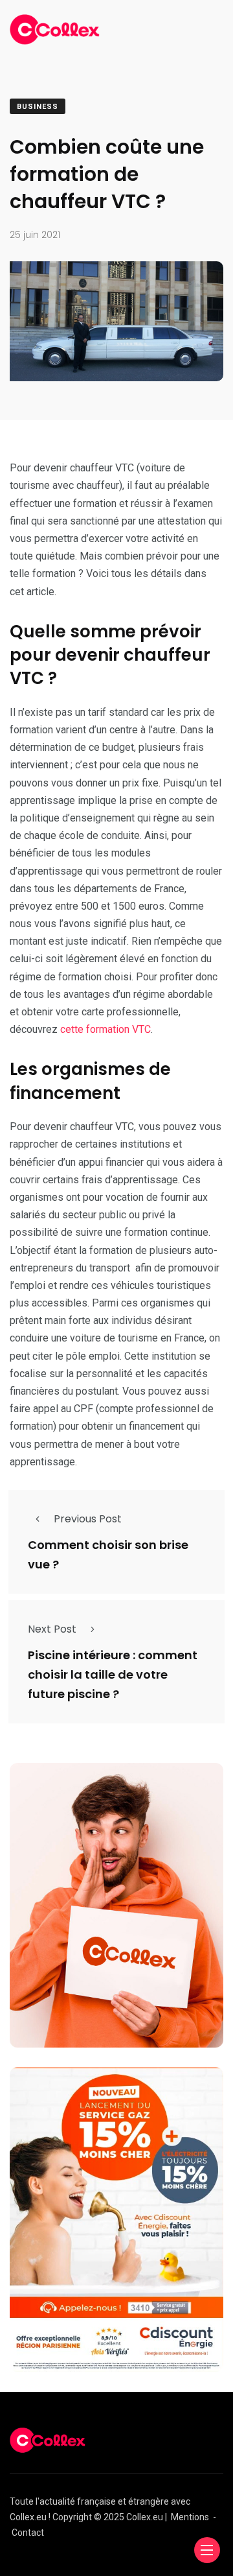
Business (38, 107)
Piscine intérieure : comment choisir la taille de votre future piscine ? (113, 1674)
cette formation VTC (105, 1029)
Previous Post (88, 1519)
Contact (28, 2533)
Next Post (52, 1629)
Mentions (190, 2517)
